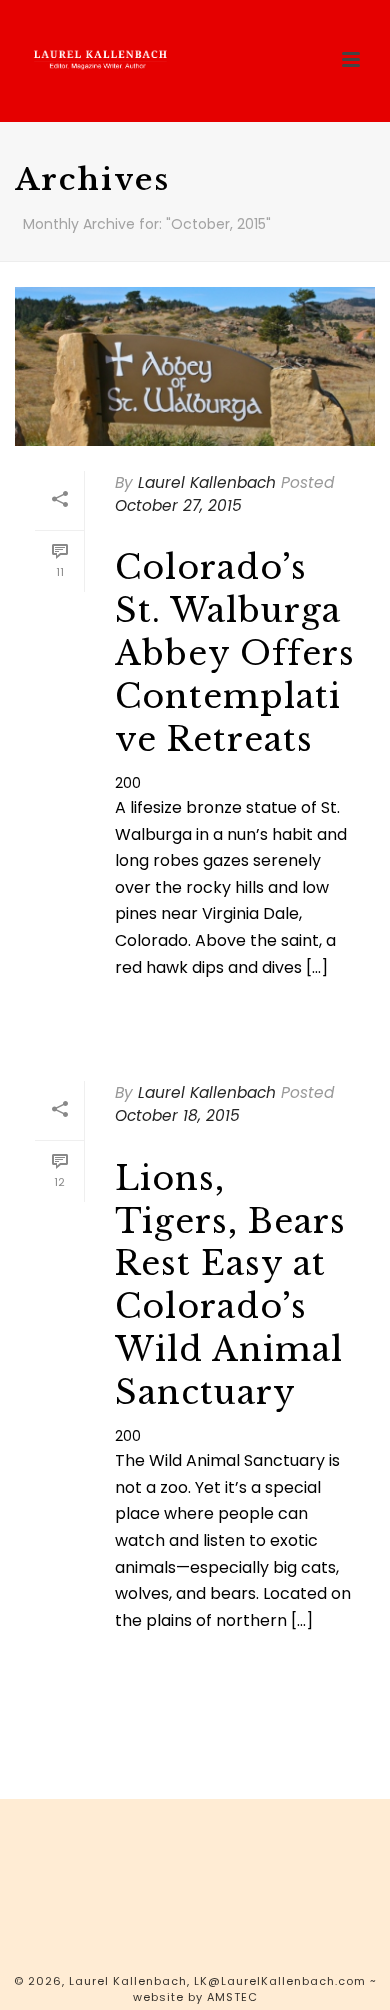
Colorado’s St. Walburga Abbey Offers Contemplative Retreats (235, 653)
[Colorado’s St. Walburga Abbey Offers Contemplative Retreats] (195, 366)
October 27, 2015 (178, 505)
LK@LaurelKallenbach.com (280, 1981)
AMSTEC (232, 1997)
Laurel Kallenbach (207, 482)
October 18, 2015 (177, 1115)
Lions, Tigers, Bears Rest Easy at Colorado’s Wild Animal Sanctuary (230, 1286)
